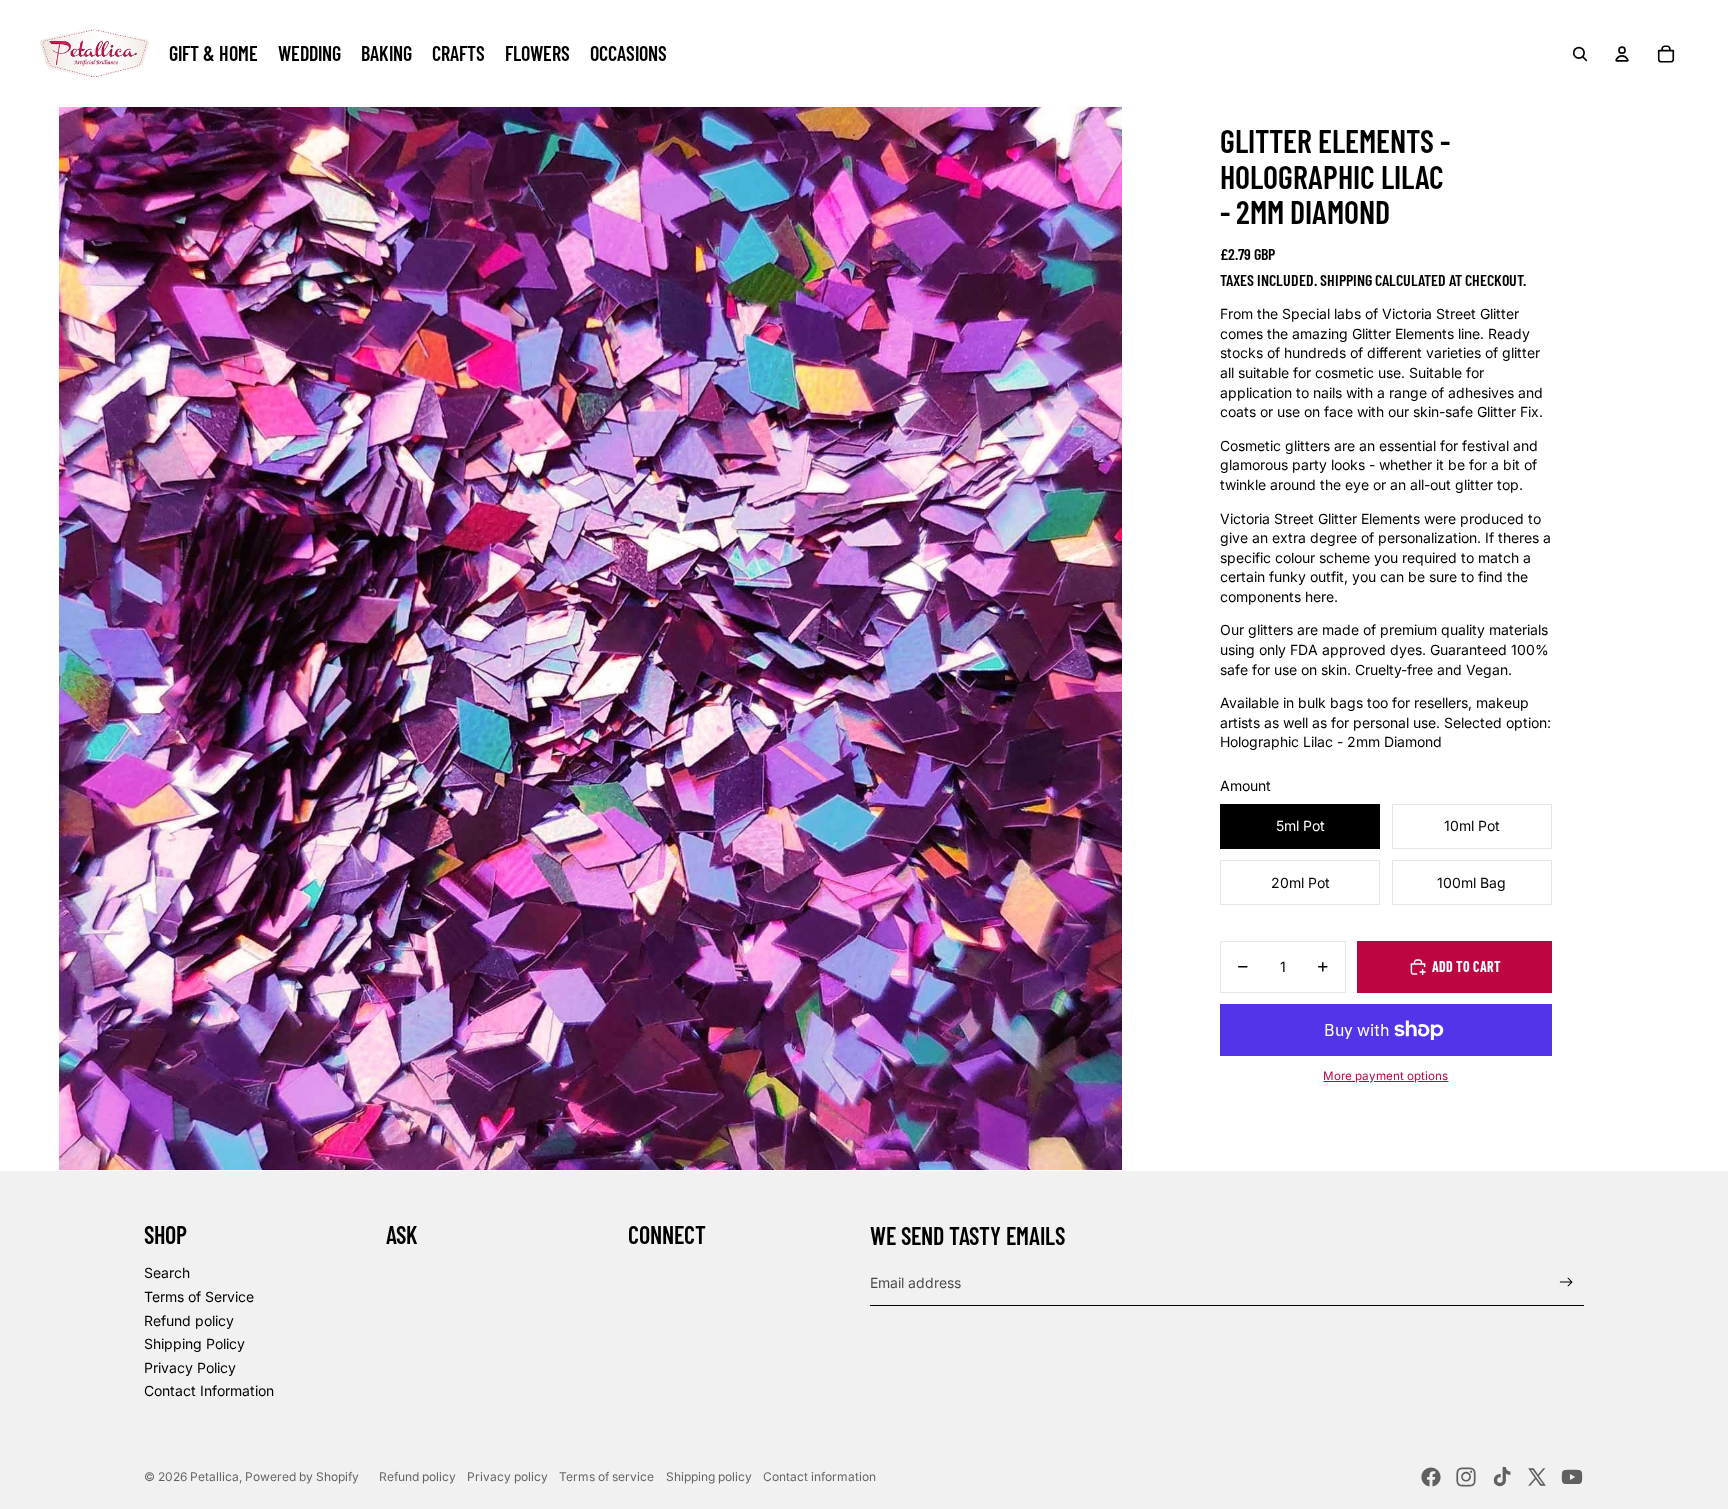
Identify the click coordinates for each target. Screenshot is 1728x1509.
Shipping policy (709, 1476)
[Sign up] (1566, 1282)
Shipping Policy (194, 1343)
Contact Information (209, 1390)
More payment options (1385, 1076)
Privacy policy (507, 1476)
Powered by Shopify (302, 1476)
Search (167, 1272)
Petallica (214, 1476)
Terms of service (606, 1476)
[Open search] (1580, 54)
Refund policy (189, 1320)
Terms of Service (199, 1296)
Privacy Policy (190, 1367)
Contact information (819, 1476)
